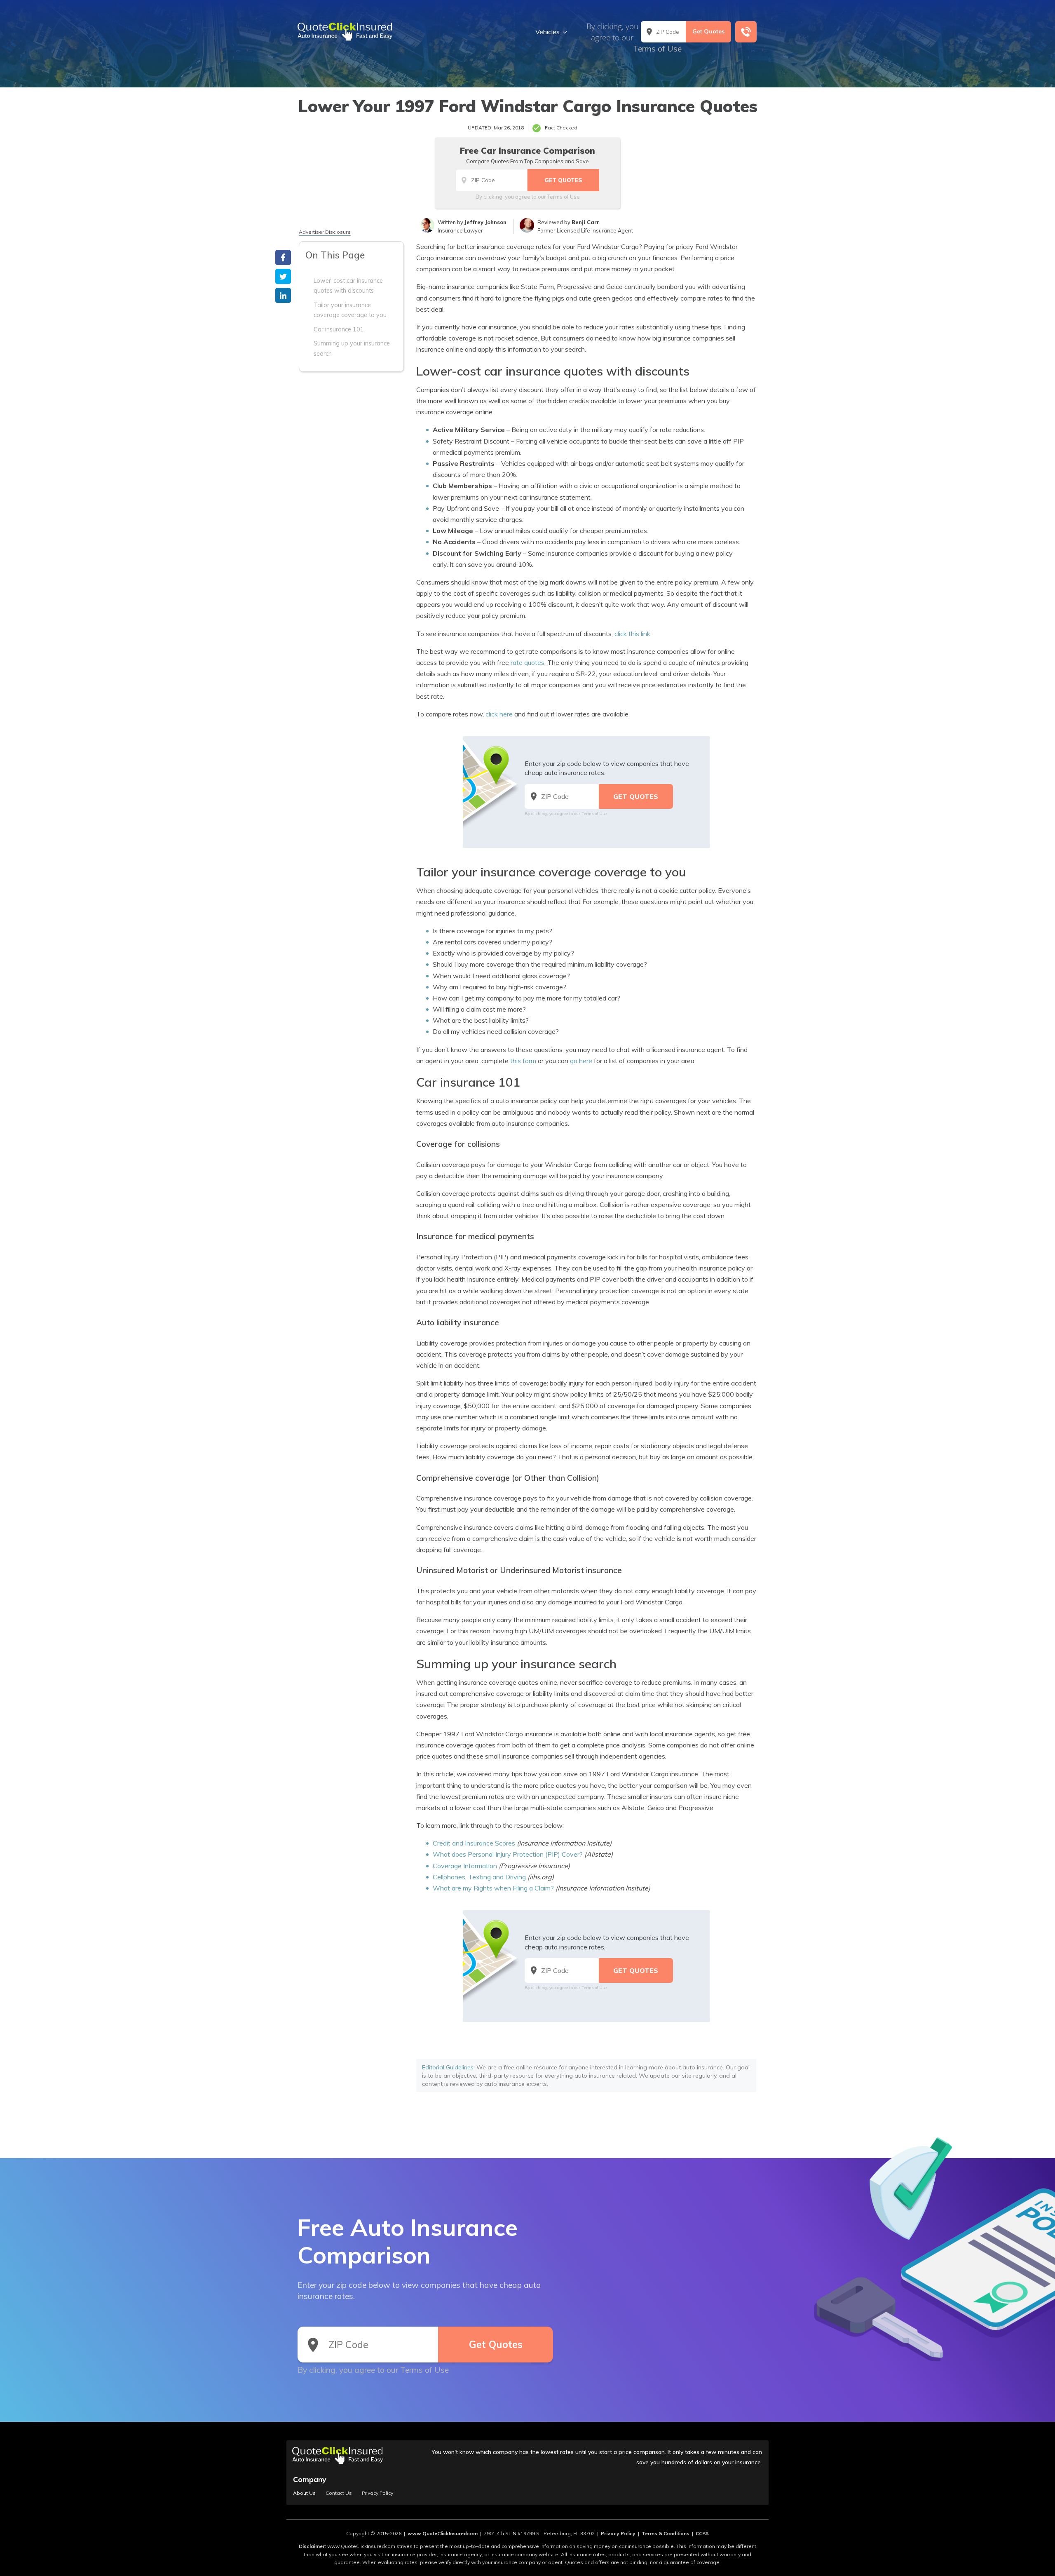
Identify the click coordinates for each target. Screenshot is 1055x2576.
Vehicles (547, 32)
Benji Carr (585, 222)
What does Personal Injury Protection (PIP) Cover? (508, 1854)
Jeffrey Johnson (485, 222)
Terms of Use (657, 49)
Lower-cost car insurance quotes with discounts (348, 286)
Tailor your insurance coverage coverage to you (350, 310)
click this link (632, 634)
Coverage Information (465, 1866)
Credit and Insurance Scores (474, 1843)
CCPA (702, 2533)
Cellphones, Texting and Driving (479, 1877)
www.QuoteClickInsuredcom (443, 2533)
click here (499, 714)
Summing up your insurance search (352, 348)
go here (581, 1061)
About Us (304, 2493)
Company (310, 2479)
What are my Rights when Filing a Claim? (493, 1888)
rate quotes (527, 662)
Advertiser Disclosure (325, 232)
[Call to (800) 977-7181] (746, 32)
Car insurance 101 (339, 329)
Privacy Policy (377, 2493)
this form (523, 1061)
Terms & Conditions (666, 2533)
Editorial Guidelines (448, 2067)
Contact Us (339, 2493)
